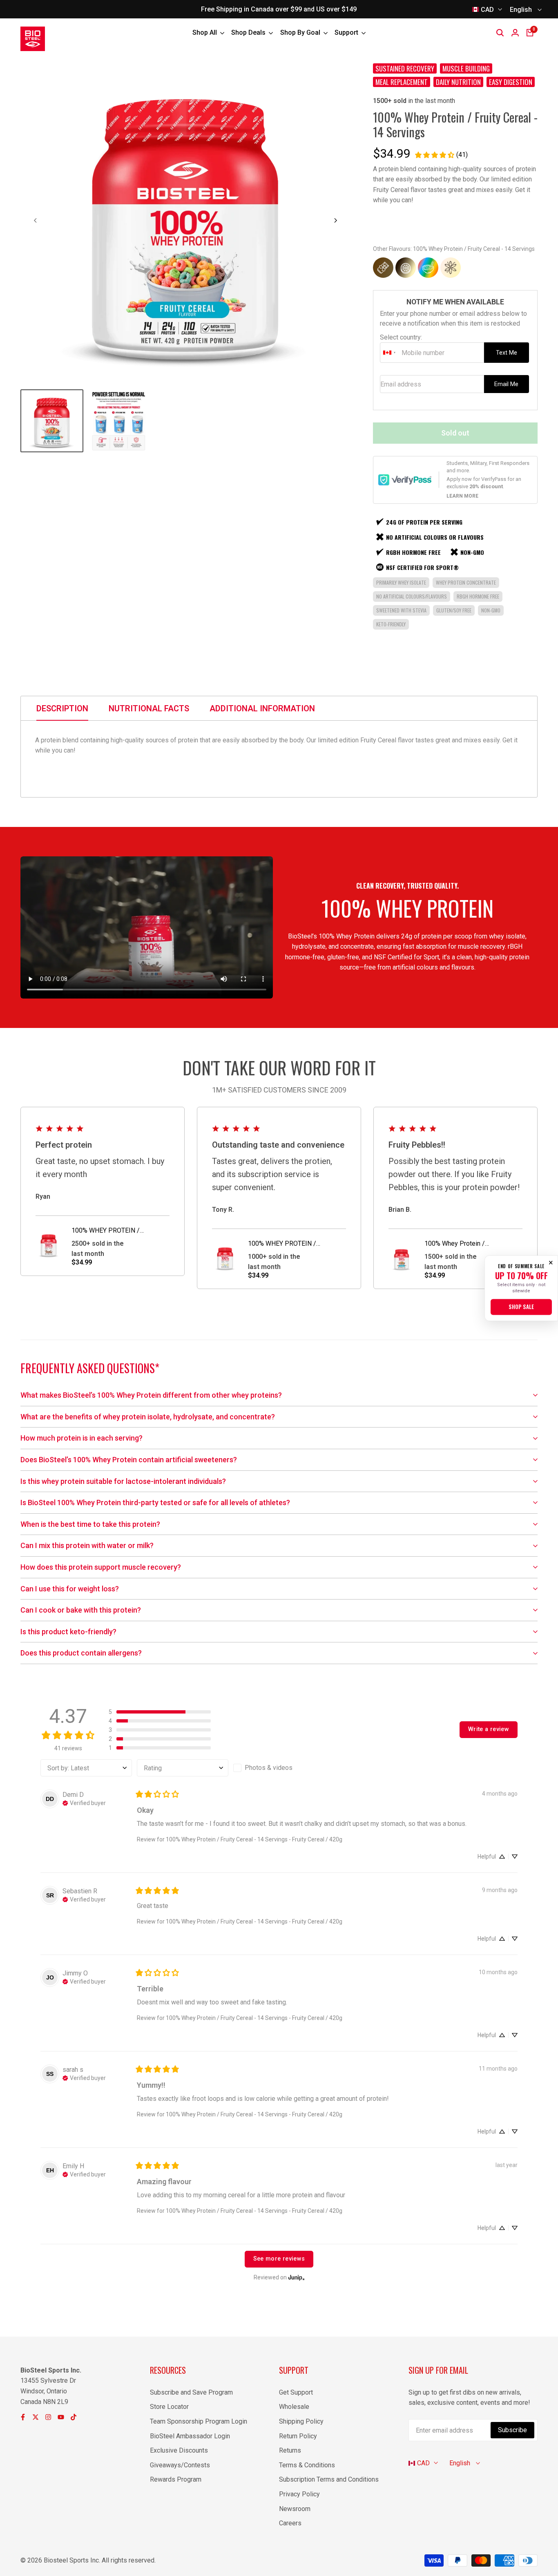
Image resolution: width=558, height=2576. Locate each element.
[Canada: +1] (390, 353)
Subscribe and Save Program (191, 2392)
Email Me (506, 384)
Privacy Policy (299, 2494)
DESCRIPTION (62, 708)
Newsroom (295, 2509)
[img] (84, 1802)
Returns (290, 2450)
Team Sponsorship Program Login (199, 2421)
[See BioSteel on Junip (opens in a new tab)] (297, 2278)
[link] (441, 155)
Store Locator (169, 2407)
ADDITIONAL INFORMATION (262, 708)
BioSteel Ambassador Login (190, 2436)
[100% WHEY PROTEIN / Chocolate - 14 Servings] (383, 268)
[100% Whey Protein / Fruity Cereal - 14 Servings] (428, 268)
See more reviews (279, 2259)
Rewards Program (176, 2479)
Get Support (296, 2392)
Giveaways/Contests (180, 2465)
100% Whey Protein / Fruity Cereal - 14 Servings (462, 1244)
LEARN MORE (462, 496)
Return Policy (298, 2436)
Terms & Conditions (307, 2465)
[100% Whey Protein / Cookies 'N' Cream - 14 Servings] (406, 268)
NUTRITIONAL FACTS (149, 708)
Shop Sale (521, 1307)
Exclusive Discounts (179, 2450)
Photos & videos (269, 1768)
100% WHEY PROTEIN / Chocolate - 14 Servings (106, 1231)
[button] (160, 1712)
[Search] (500, 33)
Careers (290, 2523)
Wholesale (294, 2407)
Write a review (489, 1729)
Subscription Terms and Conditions (329, 2479)
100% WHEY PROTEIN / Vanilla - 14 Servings (282, 1244)
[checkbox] (279, 1768)
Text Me (507, 353)
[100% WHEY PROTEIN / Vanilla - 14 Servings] (451, 268)
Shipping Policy (301, 2421)
